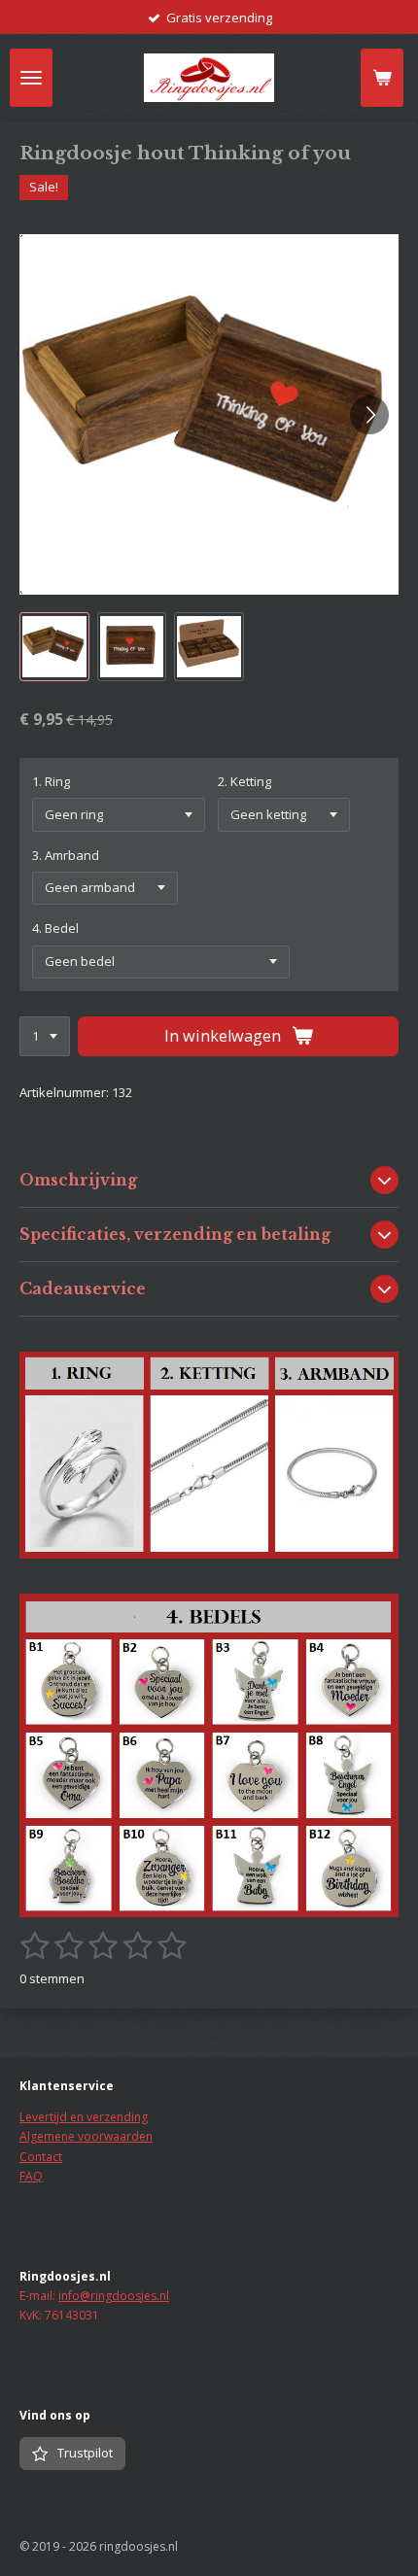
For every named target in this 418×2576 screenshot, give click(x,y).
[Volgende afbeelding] (369, 415)
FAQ (31, 2176)
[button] (54, 647)
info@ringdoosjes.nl (114, 2296)
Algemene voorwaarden (86, 2136)
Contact (41, 2157)
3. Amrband (66, 855)
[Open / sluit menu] (31, 78)
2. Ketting (244, 781)
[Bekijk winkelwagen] (382, 78)
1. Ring (51, 781)
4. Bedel (55, 928)
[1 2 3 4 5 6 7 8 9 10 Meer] (45, 1036)
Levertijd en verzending (84, 2117)
